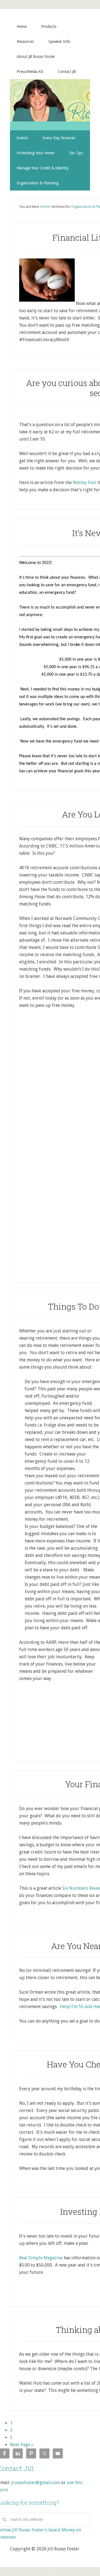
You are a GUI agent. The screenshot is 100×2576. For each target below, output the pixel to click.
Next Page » (22, 2445)
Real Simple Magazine (41, 2258)
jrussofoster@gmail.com (36, 2483)
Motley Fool (85, 483)
